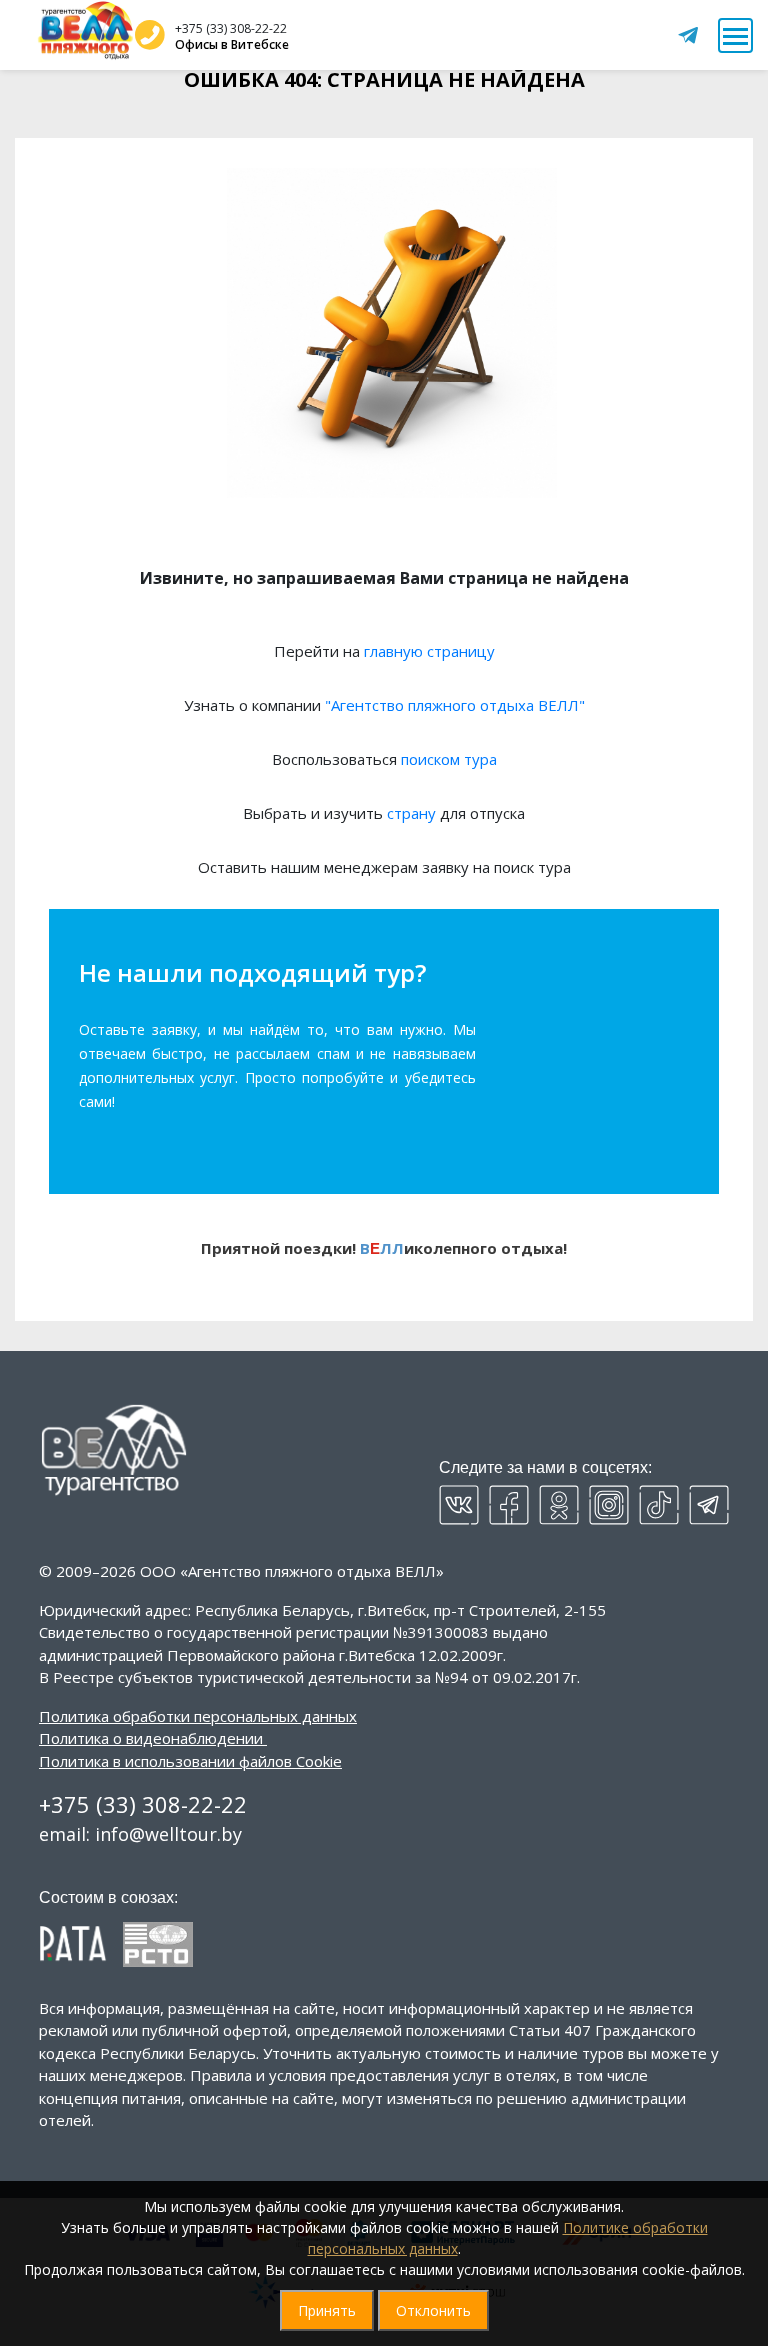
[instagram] (609, 1505)
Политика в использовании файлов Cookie (190, 1761)
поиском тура (449, 759)
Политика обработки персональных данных (198, 1716)
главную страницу (429, 651)
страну (411, 813)
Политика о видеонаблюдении (151, 1738)
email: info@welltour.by (140, 1834)
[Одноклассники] (559, 1505)
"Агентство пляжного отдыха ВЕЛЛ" (455, 705)
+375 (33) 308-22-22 (231, 28)
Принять (327, 2310)
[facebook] (509, 1505)
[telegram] (709, 1505)
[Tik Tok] (659, 1505)
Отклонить (433, 2310)
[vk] (459, 1505)
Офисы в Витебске (232, 44)
